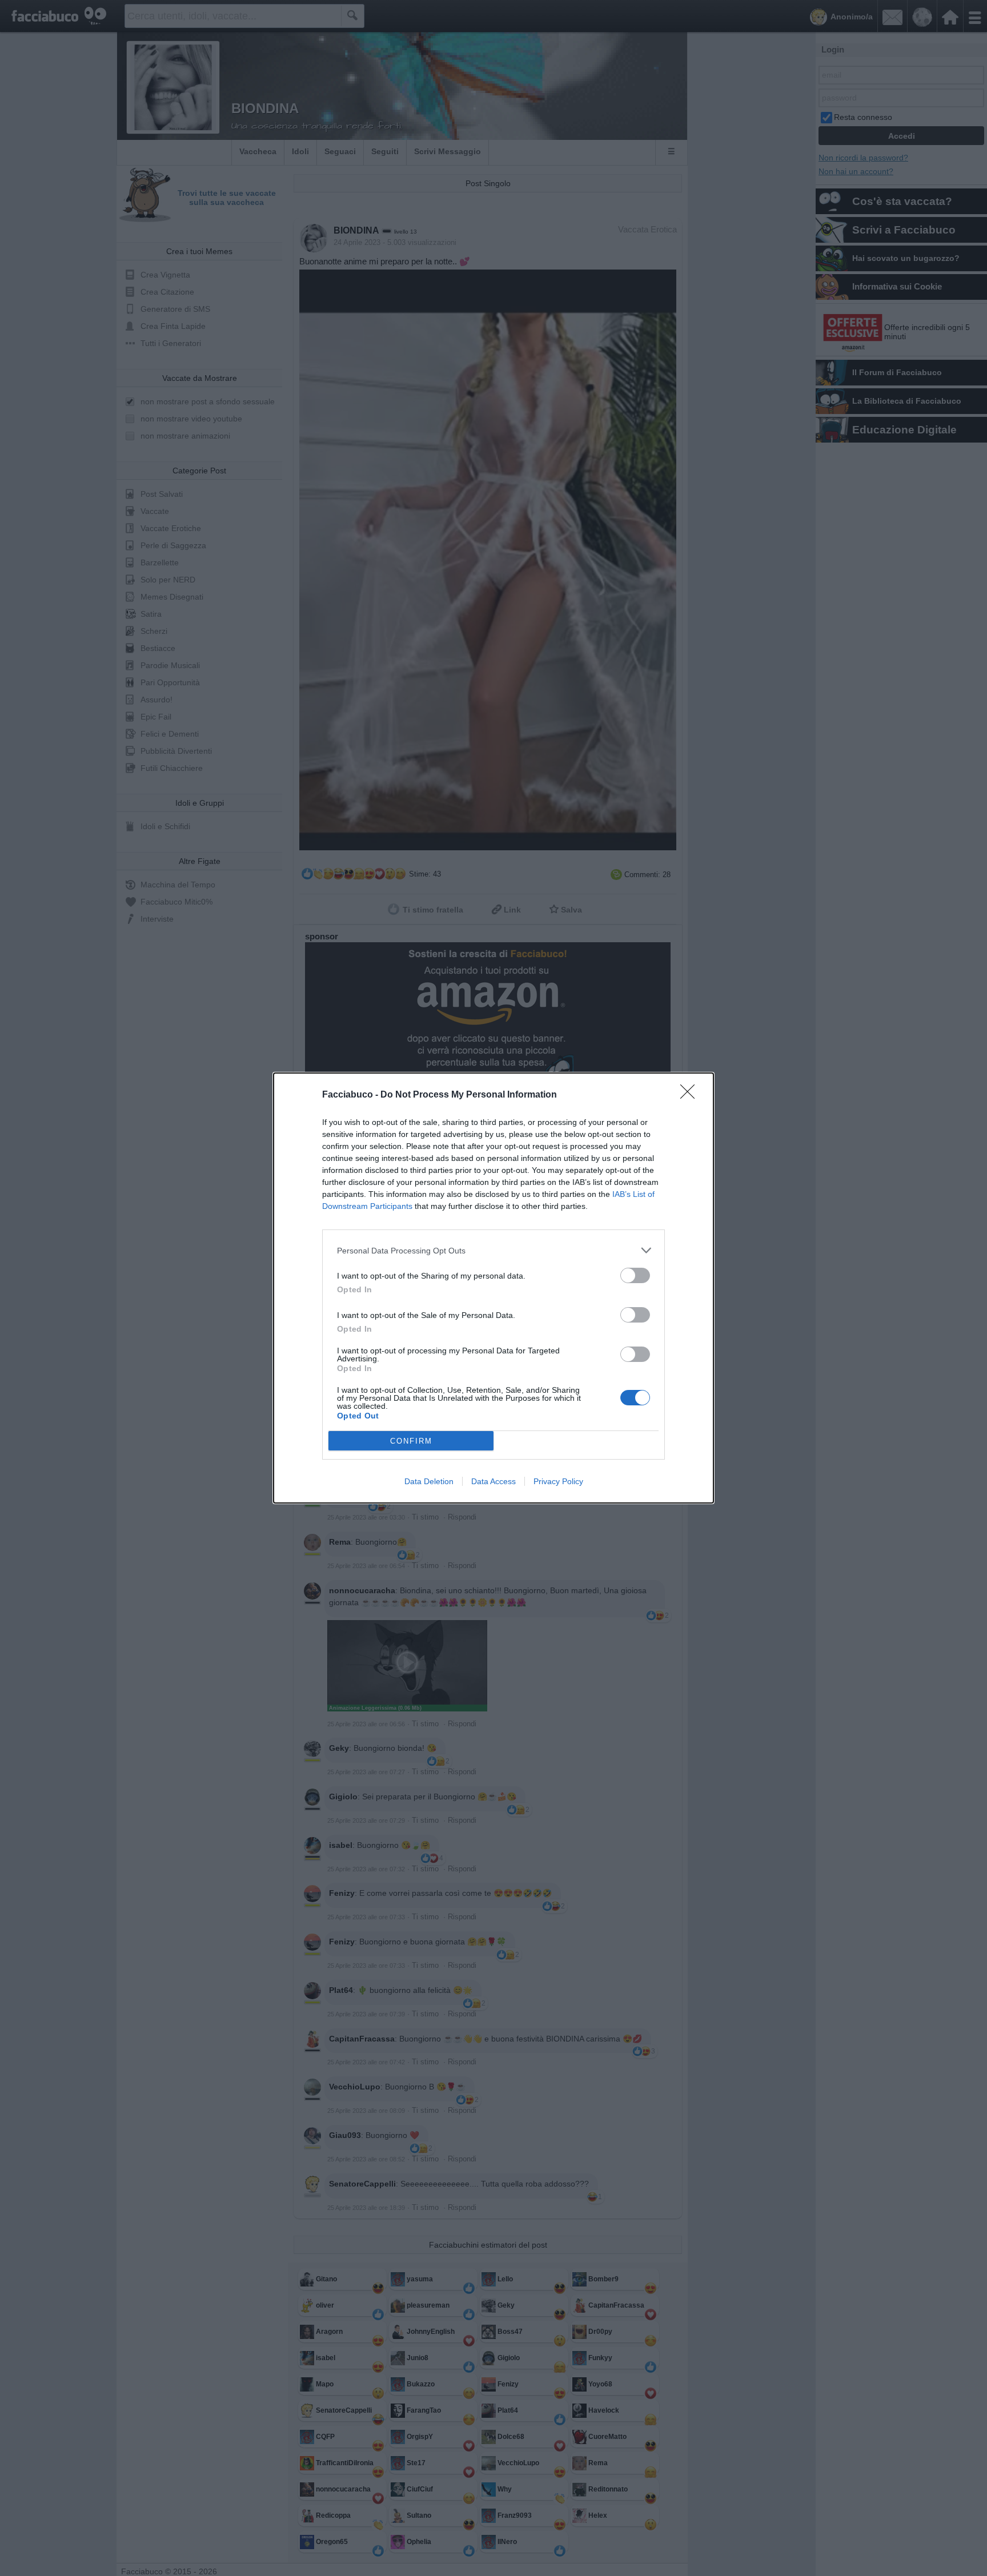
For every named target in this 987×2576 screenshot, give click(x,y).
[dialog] (493, 1288)
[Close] (691, 1095)
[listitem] (493, 1250)
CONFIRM (411, 1441)
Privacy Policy (558, 1481)
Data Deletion (429, 1481)
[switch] (635, 1275)
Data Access (493, 1481)
